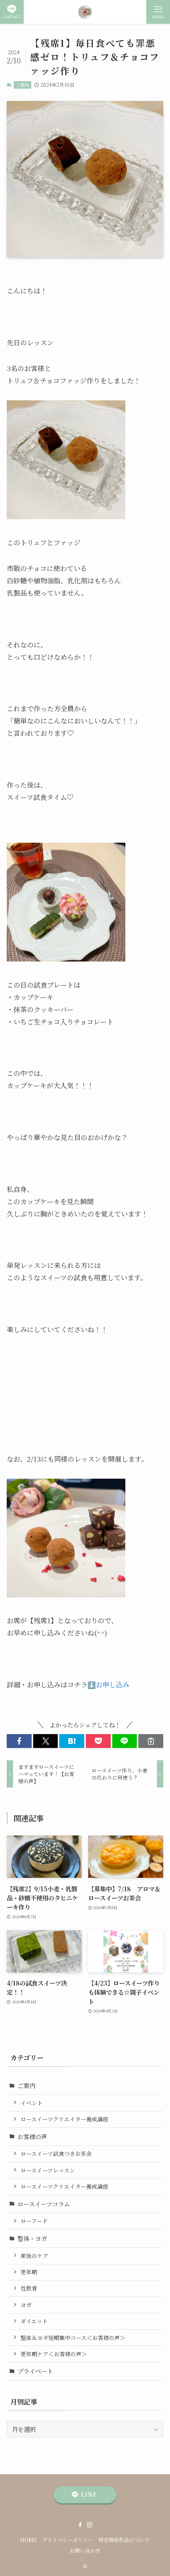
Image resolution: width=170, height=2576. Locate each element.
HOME (28, 2540)
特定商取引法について (124, 2540)
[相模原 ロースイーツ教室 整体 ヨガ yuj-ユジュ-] (85, 12)
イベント (32, 2103)
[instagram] (90, 2525)
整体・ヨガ (32, 2238)
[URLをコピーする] (151, 1741)
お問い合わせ (85, 2550)
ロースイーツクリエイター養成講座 (64, 2119)
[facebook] (80, 2525)
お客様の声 (32, 2136)
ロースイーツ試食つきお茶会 (56, 2153)
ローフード (34, 2221)
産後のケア (34, 2256)
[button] (19, 1741)
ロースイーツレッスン (48, 2170)
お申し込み (112, 1684)
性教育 (29, 2288)
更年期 (29, 2272)
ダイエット (34, 2321)
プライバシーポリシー (68, 2540)
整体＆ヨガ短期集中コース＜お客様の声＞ (73, 2338)
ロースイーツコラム (44, 2204)
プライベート (35, 2371)
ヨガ (26, 2305)
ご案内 (22, 85)
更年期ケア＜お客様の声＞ (54, 2354)
